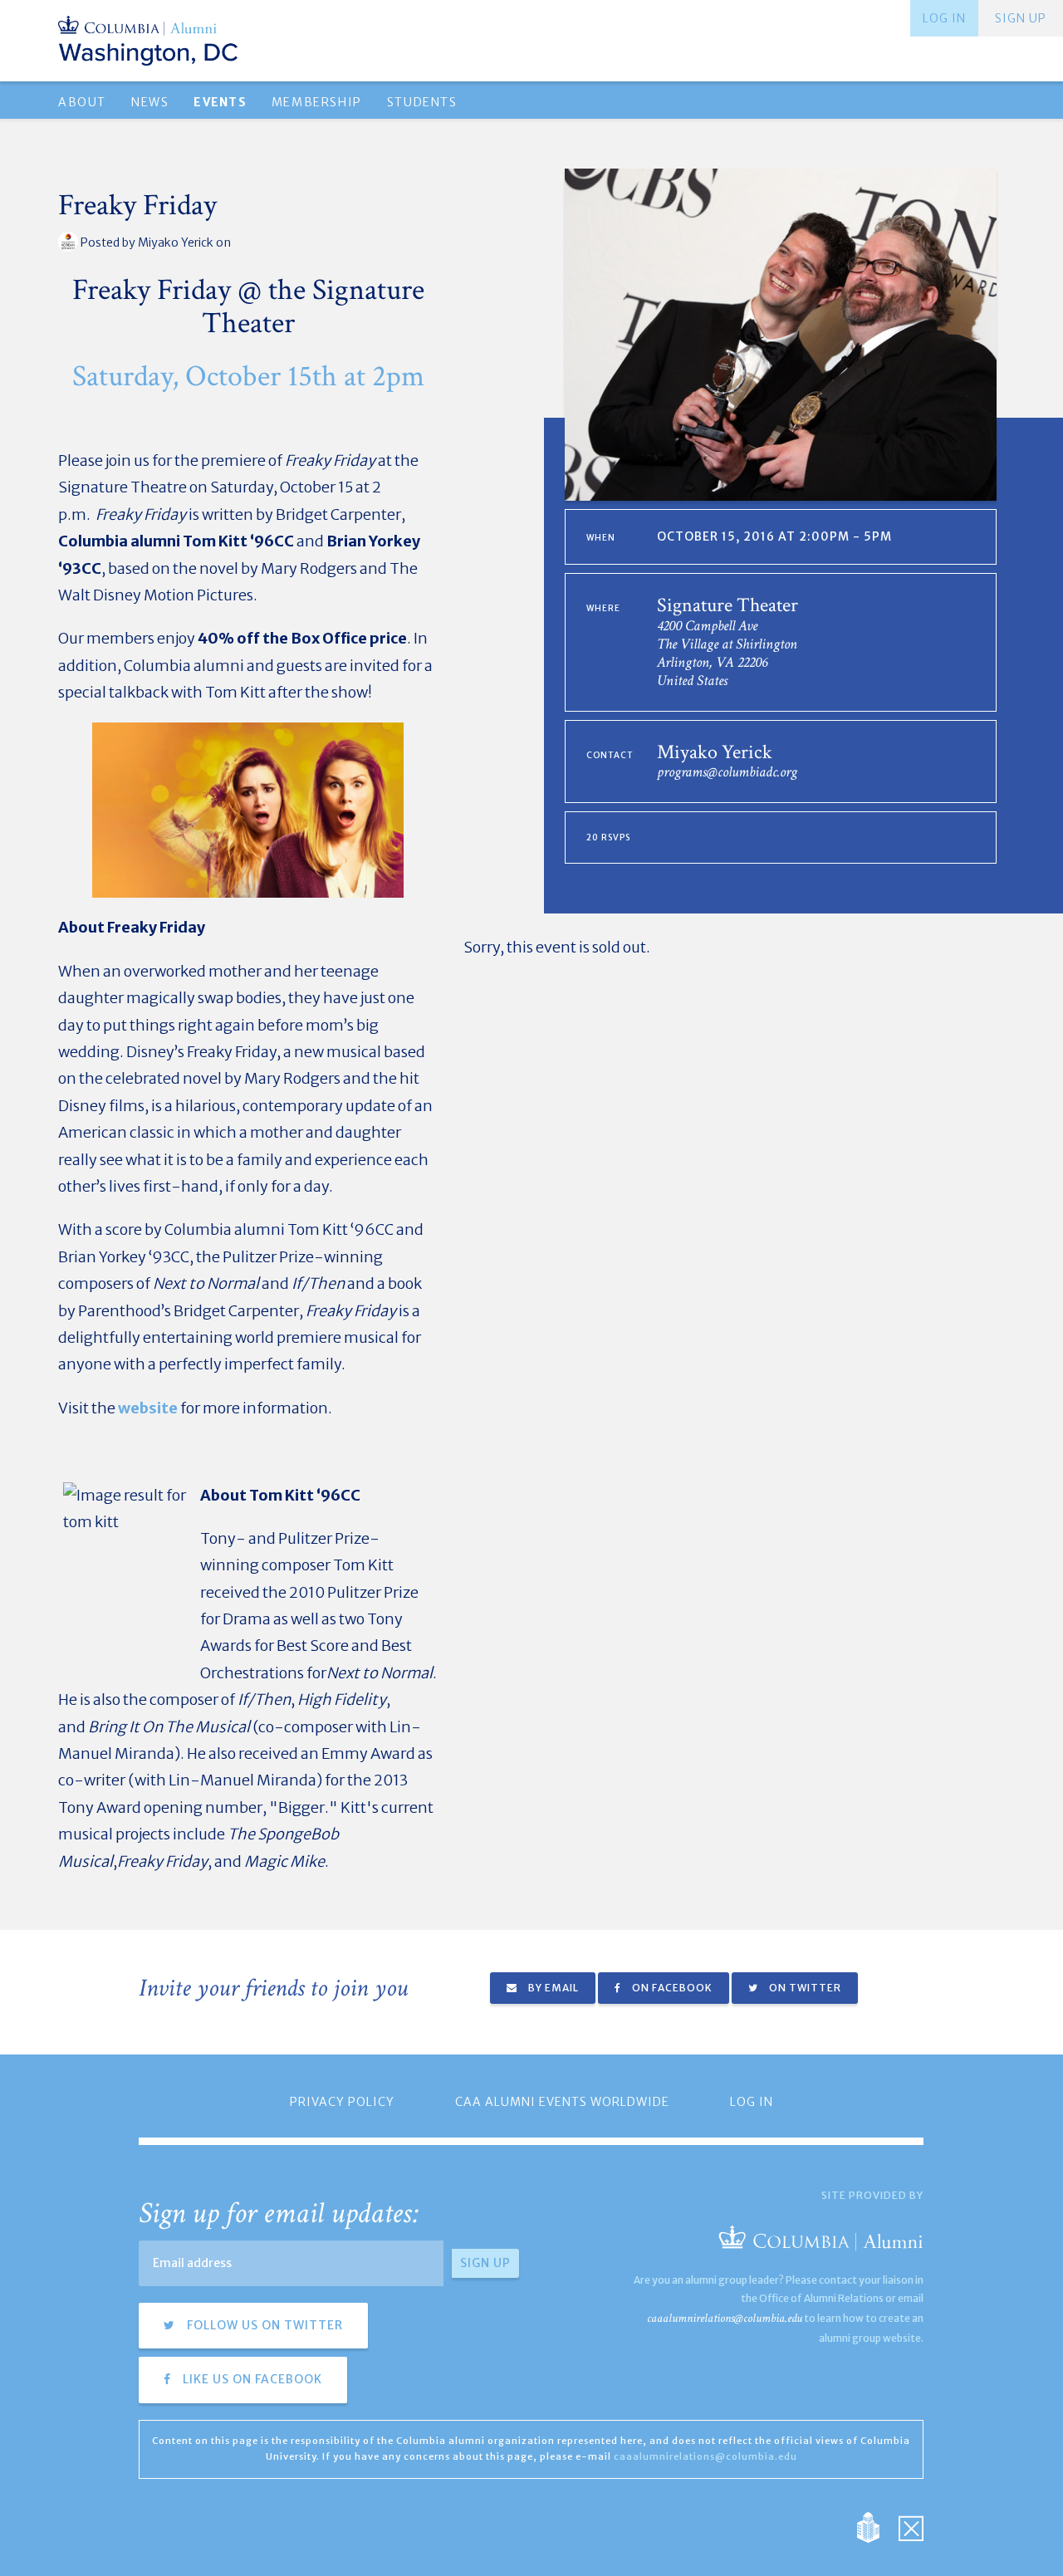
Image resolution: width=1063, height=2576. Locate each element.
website (148, 1408)
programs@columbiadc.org (727, 772)
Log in (944, 18)
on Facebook (671, 1988)
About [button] (82, 102)
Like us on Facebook (251, 2379)
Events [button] (220, 102)
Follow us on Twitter (263, 2325)
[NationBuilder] (877, 2527)
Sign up (1021, 18)
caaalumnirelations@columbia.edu (725, 2318)
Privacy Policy (342, 2102)
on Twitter (804, 1988)
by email (552, 1988)
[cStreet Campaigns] (911, 2527)
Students (422, 102)
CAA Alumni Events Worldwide (562, 2102)
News (150, 102)
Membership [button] (317, 102)
